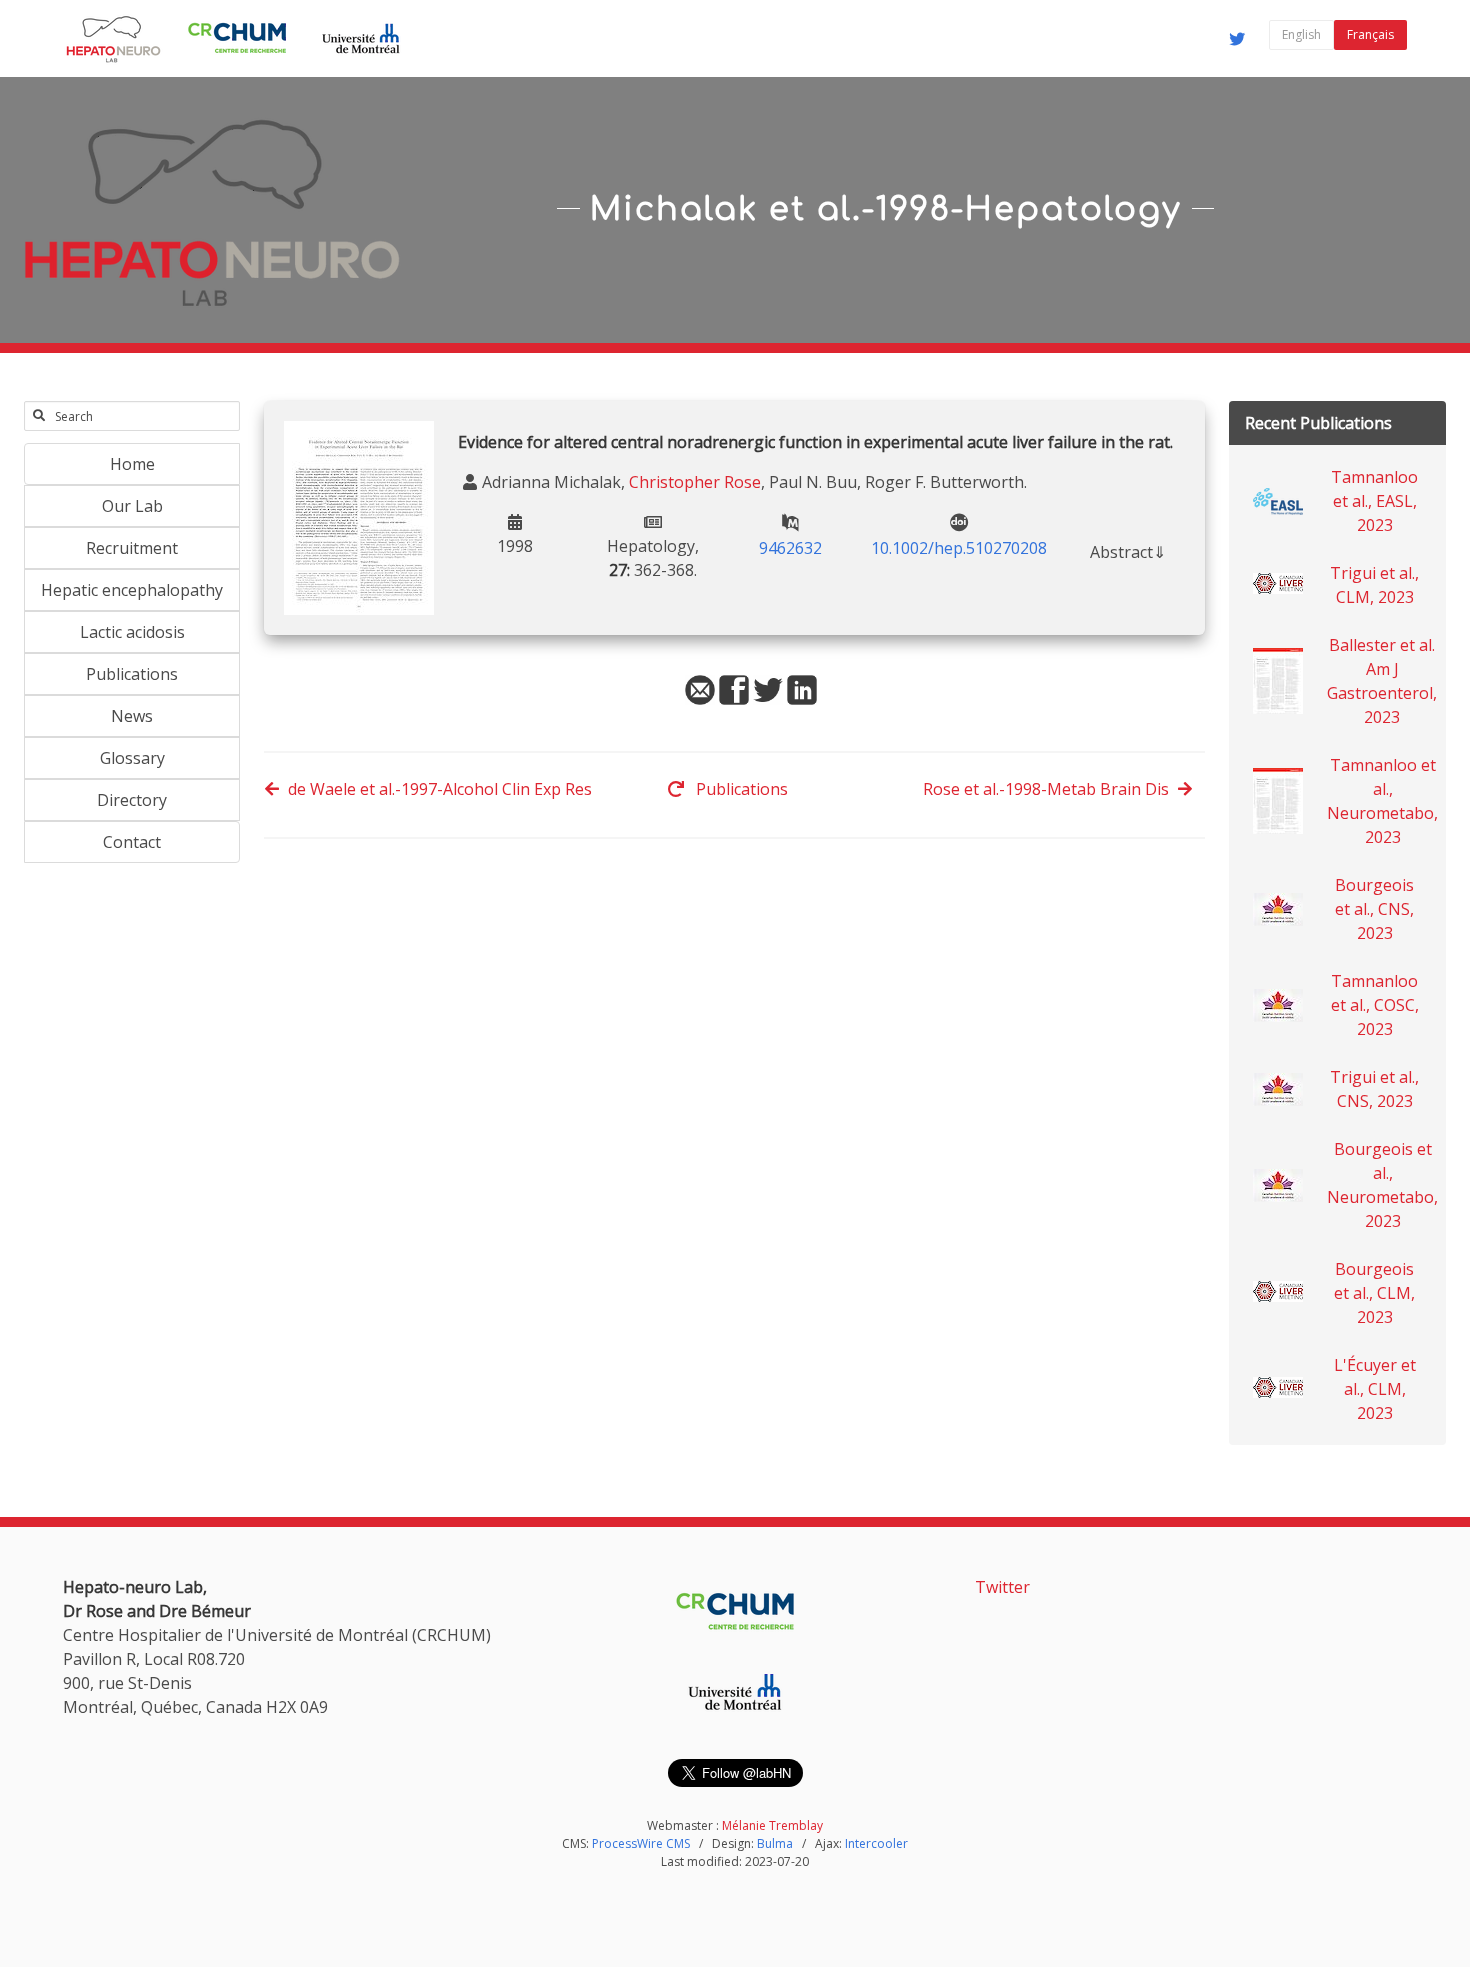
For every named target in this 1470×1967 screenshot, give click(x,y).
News (132, 716)
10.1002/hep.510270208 (959, 548)
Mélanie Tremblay (772, 1825)
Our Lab (132, 506)
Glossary (132, 758)
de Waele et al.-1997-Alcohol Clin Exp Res (436, 789)
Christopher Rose (695, 482)
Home (132, 464)
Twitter (1002, 1587)
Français (1370, 34)
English (1301, 34)
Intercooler (876, 1843)
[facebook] (734, 690)
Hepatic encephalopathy (132, 590)
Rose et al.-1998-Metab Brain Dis (1050, 789)
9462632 (790, 548)
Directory (132, 800)
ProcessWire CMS (641, 1843)
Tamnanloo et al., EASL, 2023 (1374, 501)
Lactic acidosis (132, 632)
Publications (132, 674)
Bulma (775, 1843)
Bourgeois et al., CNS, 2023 (1374, 909)
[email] (700, 690)
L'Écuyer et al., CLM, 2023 (1375, 1389)
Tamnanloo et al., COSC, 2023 (1375, 1005)
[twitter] (768, 690)
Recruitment (132, 548)
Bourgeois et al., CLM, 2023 (1374, 1293)
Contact (132, 842)
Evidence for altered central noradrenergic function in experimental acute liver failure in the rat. (815, 442)
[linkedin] (802, 690)
